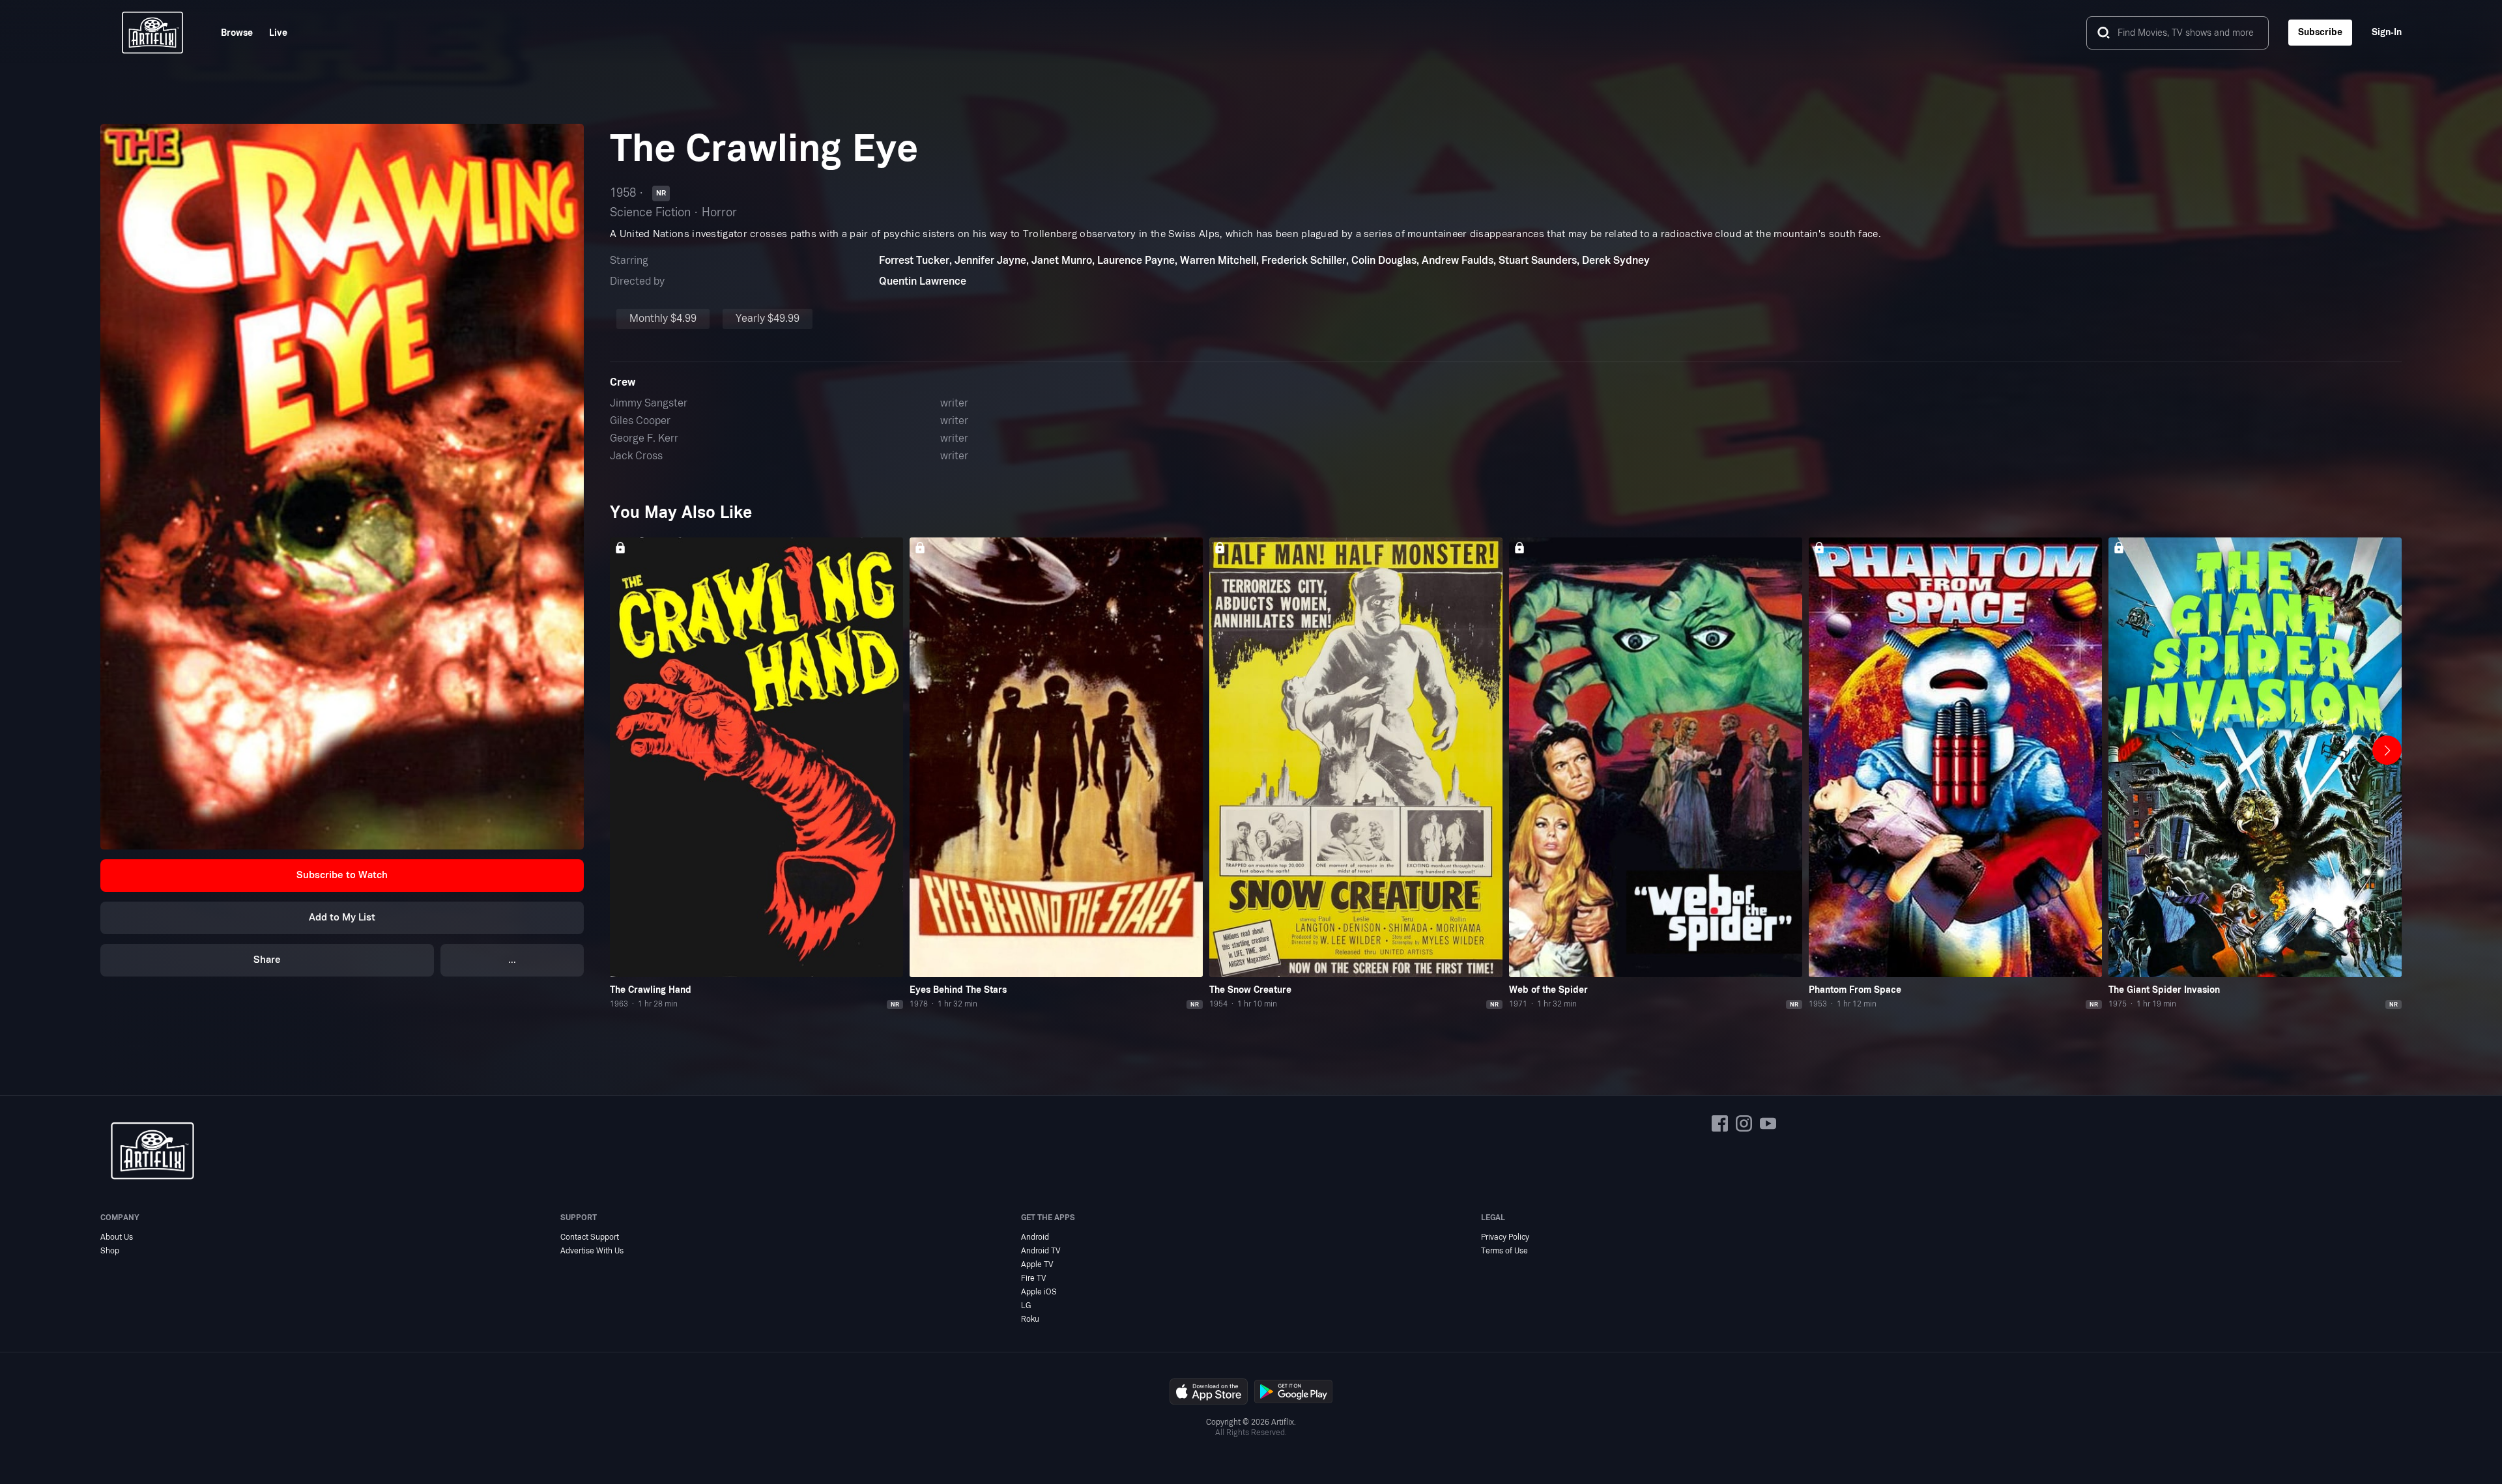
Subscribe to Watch (342, 875)
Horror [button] (719, 213)
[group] (756, 774)
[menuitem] (229, 33)
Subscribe (2320, 32)
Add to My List (342, 918)
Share (267, 960)
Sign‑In (2387, 32)
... (512, 960)
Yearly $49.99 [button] (768, 319)
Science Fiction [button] (650, 213)
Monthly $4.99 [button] (663, 319)
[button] (342, 876)
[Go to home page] (152, 33)
